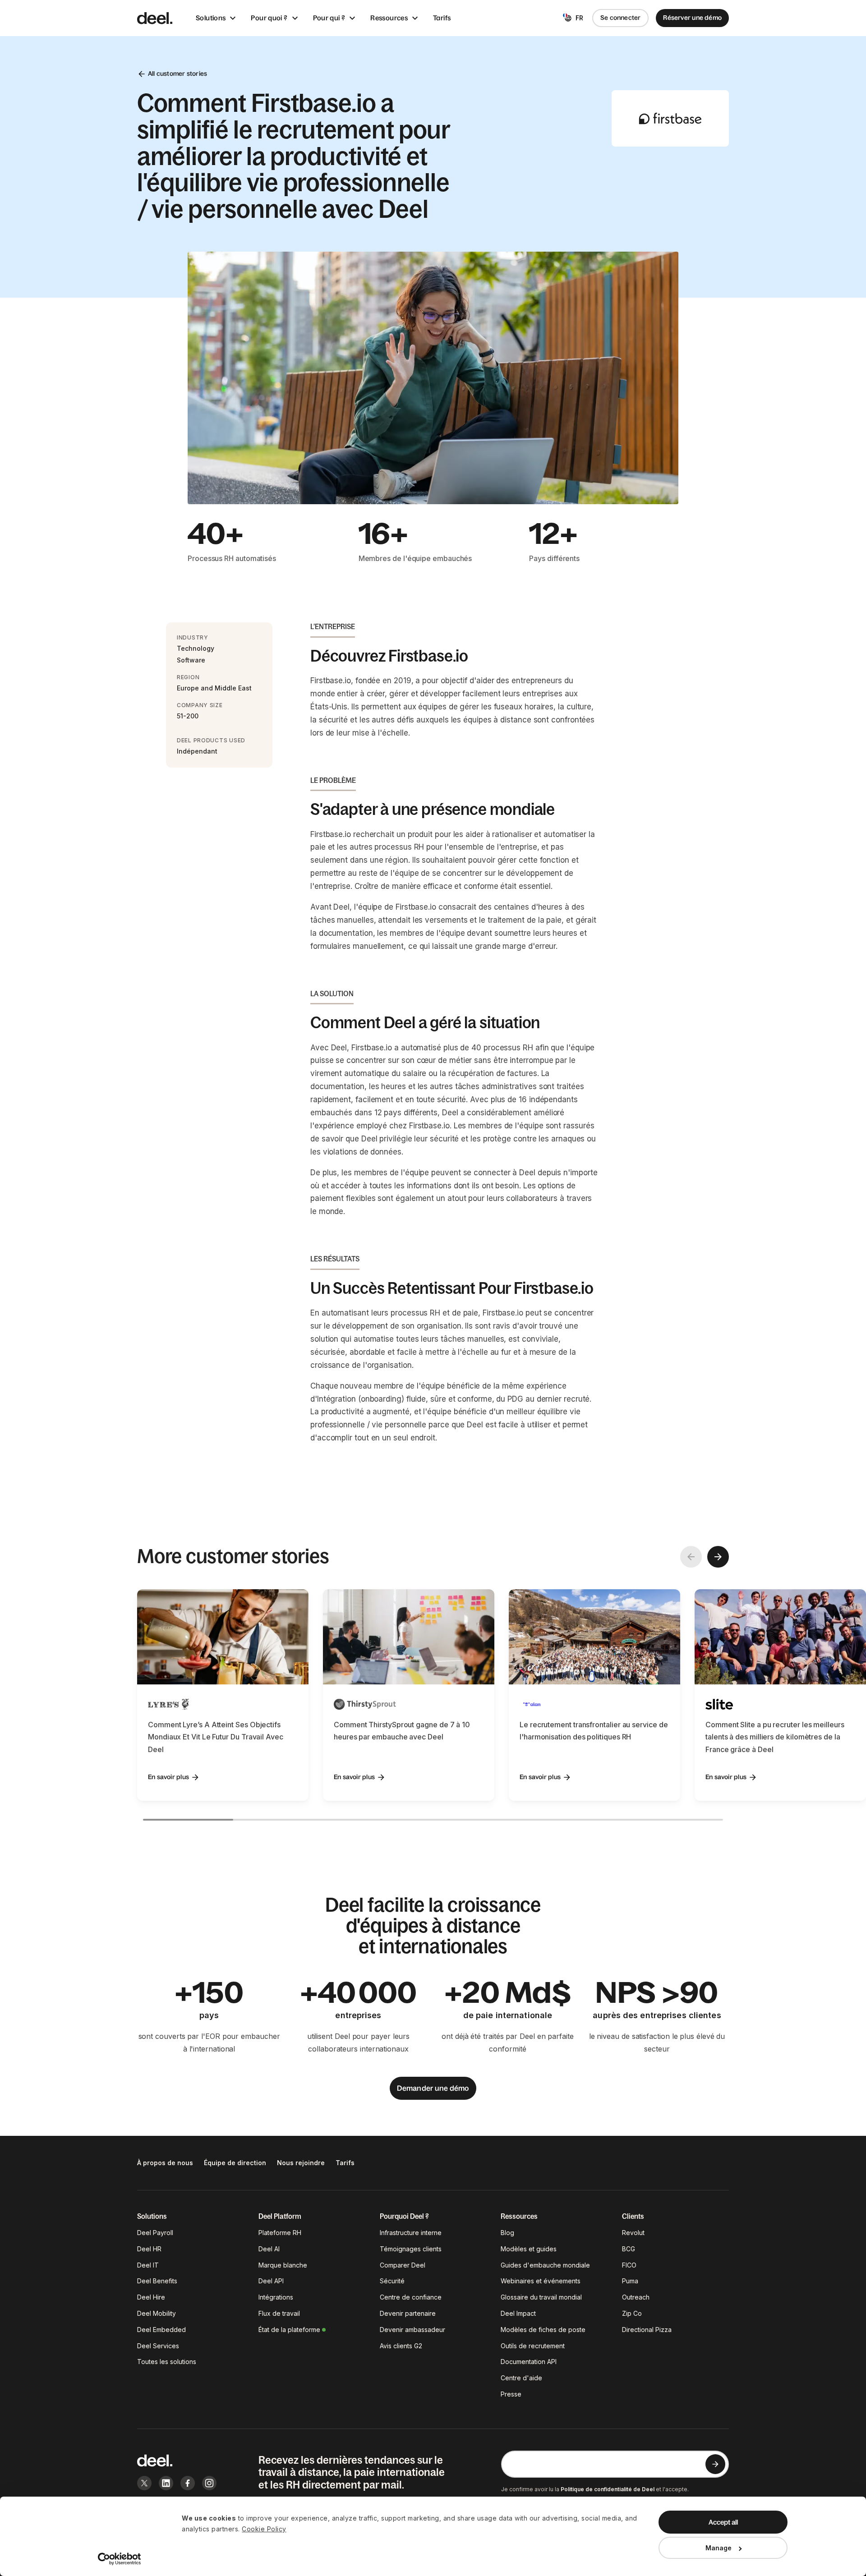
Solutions (211, 18)
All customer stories (177, 74)
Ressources (389, 18)
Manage (719, 2548)
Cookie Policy (264, 2529)
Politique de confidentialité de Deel (608, 2489)
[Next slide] (718, 1557)
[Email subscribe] (715, 2464)
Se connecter (621, 18)
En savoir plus (168, 1777)
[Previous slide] (691, 1557)
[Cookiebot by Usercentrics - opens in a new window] (120, 2559)
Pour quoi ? (269, 18)
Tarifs (442, 18)
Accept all (723, 2522)
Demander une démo (433, 2088)
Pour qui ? (329, 18)
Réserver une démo (692, 18)
